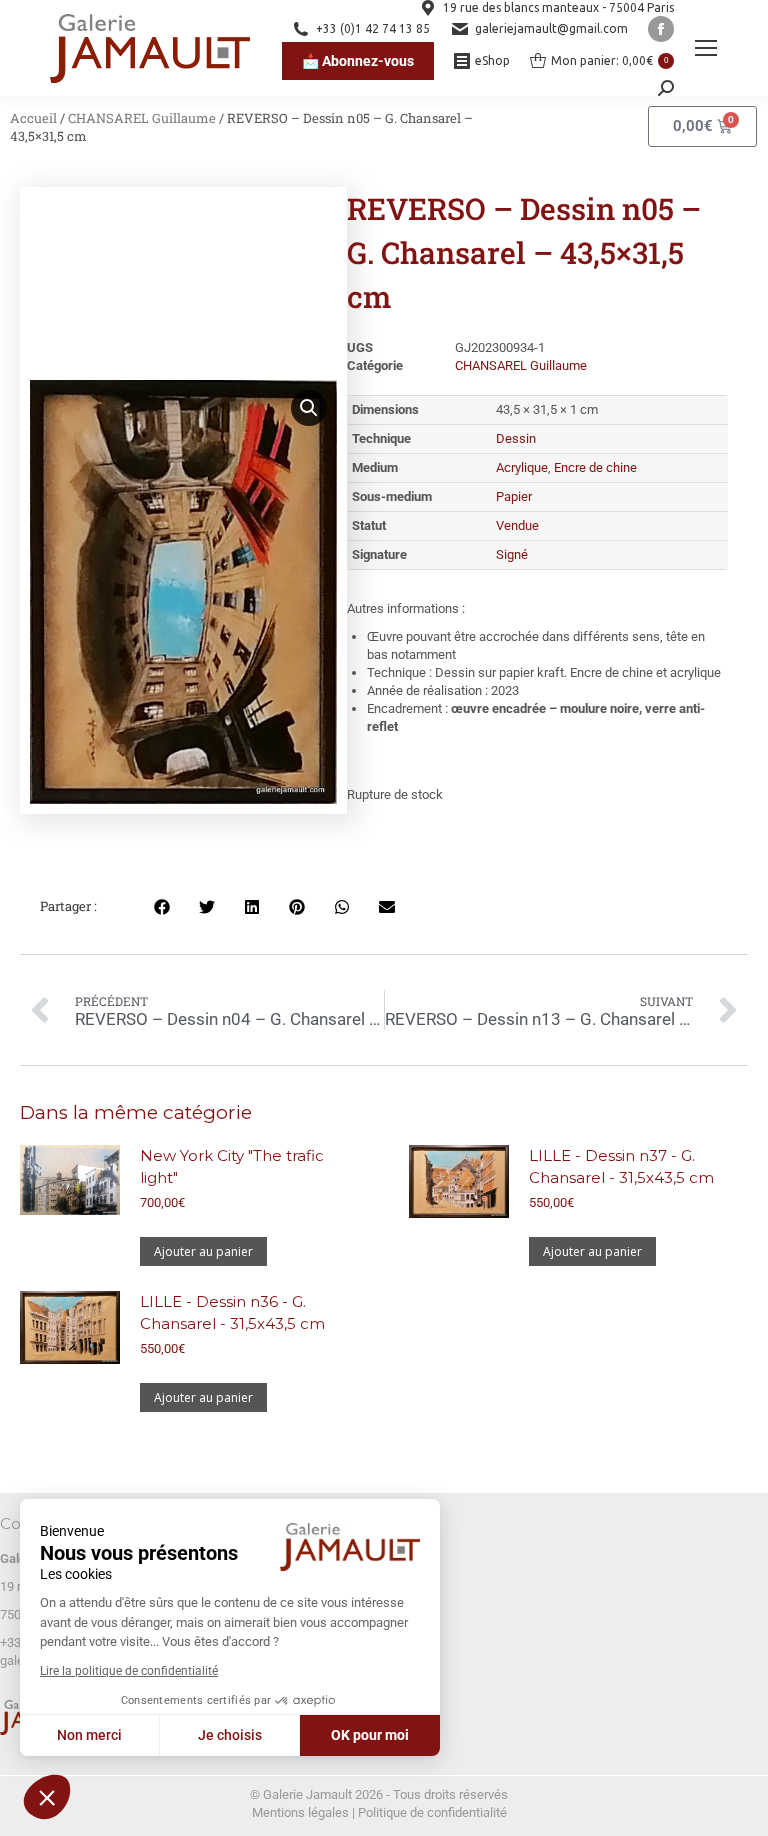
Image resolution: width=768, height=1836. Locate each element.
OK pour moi (370, 1735)
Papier (514, 496)
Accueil (33, 118)
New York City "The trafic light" (232, 1166)
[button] (47, 1797)
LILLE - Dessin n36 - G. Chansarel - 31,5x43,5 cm (232, 1312)
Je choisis (230, 1735)
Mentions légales (300, 1812)
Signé (512, 554)
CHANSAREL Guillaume (142, 118)
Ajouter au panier (203, 1251)
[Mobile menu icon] (706, 48)
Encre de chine (595, 467)
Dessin (516, 438)
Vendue (517, 525)
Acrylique (522, 467)
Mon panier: (609, 60)
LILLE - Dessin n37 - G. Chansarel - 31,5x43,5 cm (621, 1166)
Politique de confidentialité (432, 1812)
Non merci (89, 1735)
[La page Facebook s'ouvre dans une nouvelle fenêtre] (661, 29)
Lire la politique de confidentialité (129, 1671)
